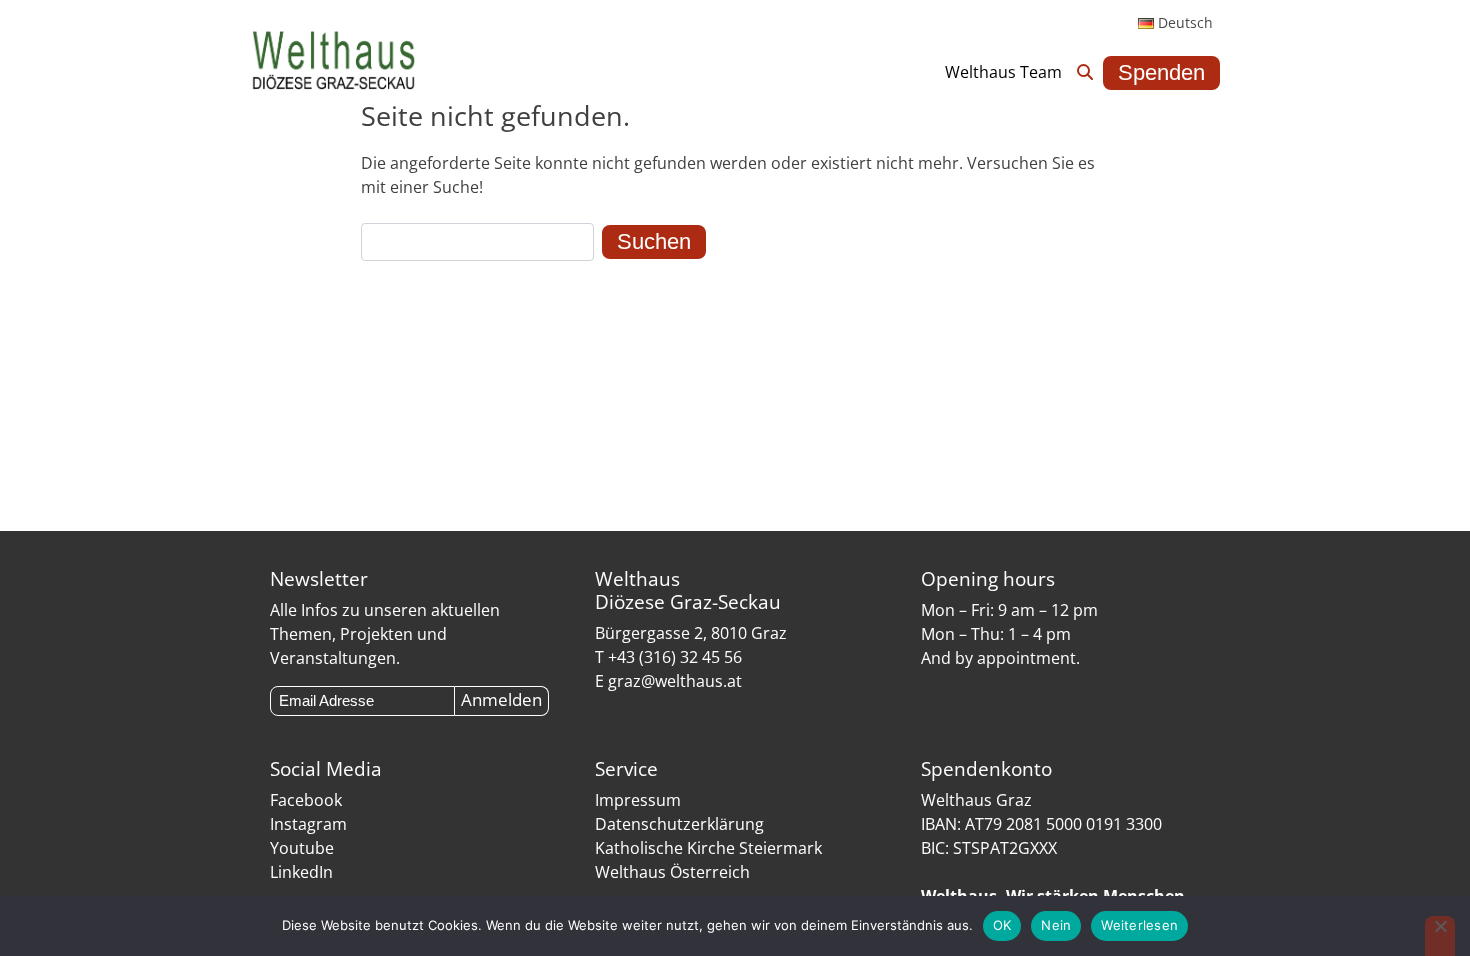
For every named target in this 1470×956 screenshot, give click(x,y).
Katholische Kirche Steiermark (708, 848)
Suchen (654, 241)
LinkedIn (301, 872)
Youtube (302, 848)
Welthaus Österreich (672, 872)
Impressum (638, 800)
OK (1002, 925)
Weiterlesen (1139, 925)
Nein (1056, 925)
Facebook (306, 800)
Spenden (1161, 72)
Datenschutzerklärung (679, 824)
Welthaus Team (1003, 72)
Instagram (308, 824)
